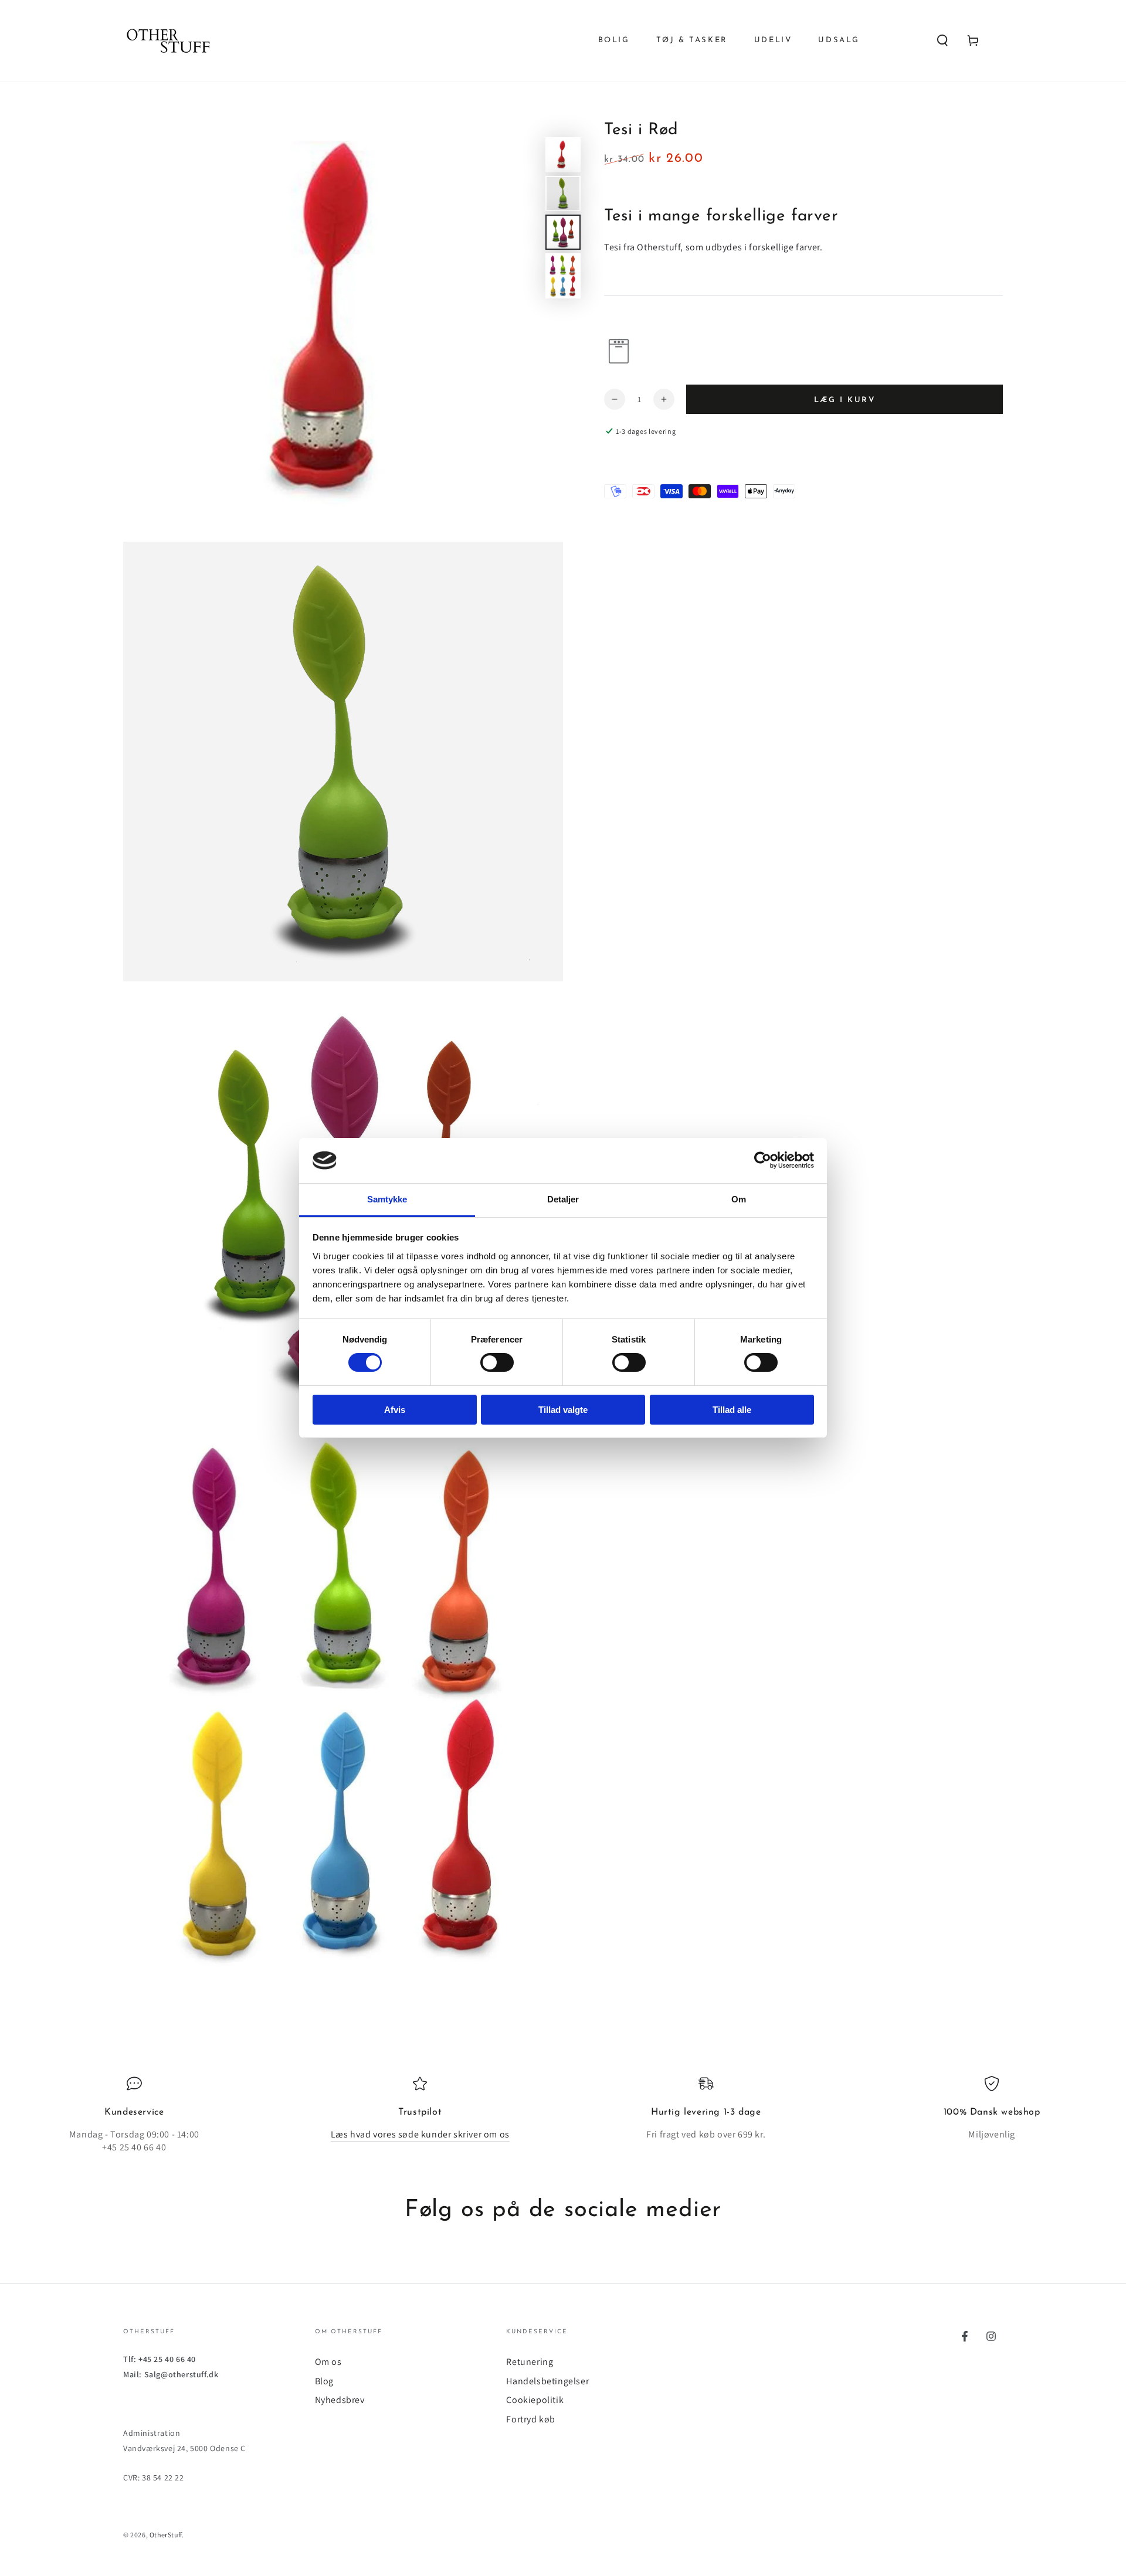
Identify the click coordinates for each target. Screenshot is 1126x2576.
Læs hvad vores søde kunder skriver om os (420, 2134)
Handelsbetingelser (547, 2381)
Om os (328, 2362)
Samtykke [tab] (387, 1199)
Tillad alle (732, 1410)
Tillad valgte (563, 1410)
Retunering (530, 2362)
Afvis (395, 1410)
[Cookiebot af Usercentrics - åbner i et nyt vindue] (763, 1160)
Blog (324, 2381)
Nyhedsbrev (340, 2400)
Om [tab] (739, 1199)
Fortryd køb (531, 2419)
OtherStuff (166, 2535)
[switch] (497, 1362)
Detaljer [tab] (563, 1199)
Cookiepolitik (535, 2400)
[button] (942, 40)
